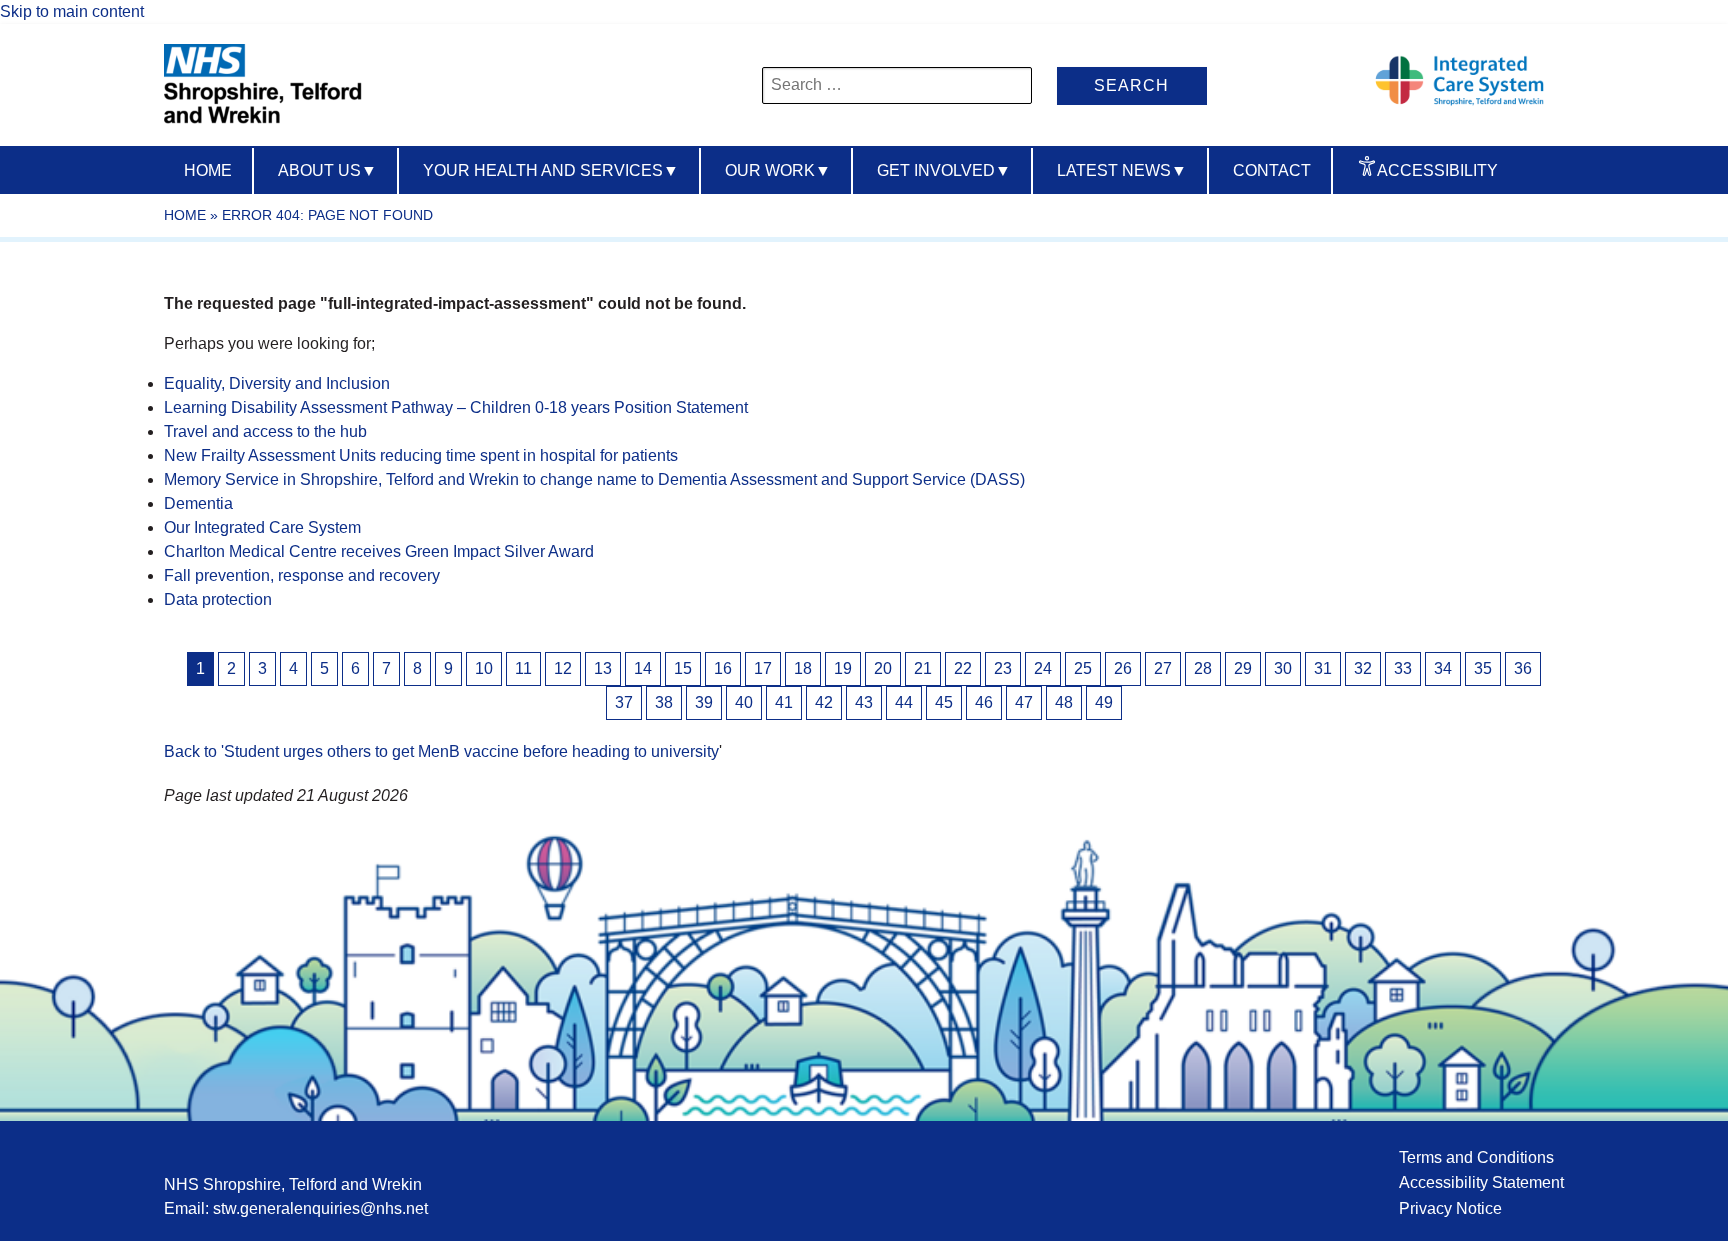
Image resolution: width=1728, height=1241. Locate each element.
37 (624, 702)
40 (744, 702)
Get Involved (944, 170)
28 (1203, 668)
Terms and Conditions (1476, 1157)
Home (208, 170)
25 (1083, 668)
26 (1123, 668)
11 (523, 668)
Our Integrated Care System (262, 527)
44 (904, 702)
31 (1323, 668)
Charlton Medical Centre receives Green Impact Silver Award (379, 551)
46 (984, 702)
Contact (1272, 170)
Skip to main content (72, 11)
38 (664, 702)
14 (643, 668)
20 (883, 668)
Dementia (198, 503)
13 (603, 668)
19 (843, 668)
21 (923, 668)
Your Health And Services (551, 170)
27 (1163, 668)
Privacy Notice (1450, 1208)
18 (803, 668)
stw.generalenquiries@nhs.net (320, 1208)
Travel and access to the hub (265, 431)
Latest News (1122, 170)
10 (484, 668)
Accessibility (1437, 170)
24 (1043, 668)
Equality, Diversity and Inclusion (277, 383)
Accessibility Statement (1481, 1182)
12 (563, 668)
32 (1363, 668)
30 (1283, 668)
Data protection (218, 599)
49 (1104, 702)
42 (824, 702)
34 (1443, 668)
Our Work (778, 170)
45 (944, 702)
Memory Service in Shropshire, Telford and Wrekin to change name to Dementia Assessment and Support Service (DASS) (594, 479)
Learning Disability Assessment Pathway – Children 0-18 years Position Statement (456, 407)
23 (1003, 668)
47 (1024, 702)
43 (864, 702)
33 (1403, 668)
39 (704, 702)
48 (1064, 702)
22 (963, 668)
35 (1483, 668)
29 (1243, 668)
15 (683, 668)
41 (784, 702)
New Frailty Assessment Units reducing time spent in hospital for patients (421, 455)
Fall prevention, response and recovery (302, 575)
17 (763, 668)
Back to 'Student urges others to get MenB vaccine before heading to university (441, 751)
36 (1523, 668)
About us (327, 170)
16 (723, 668)
